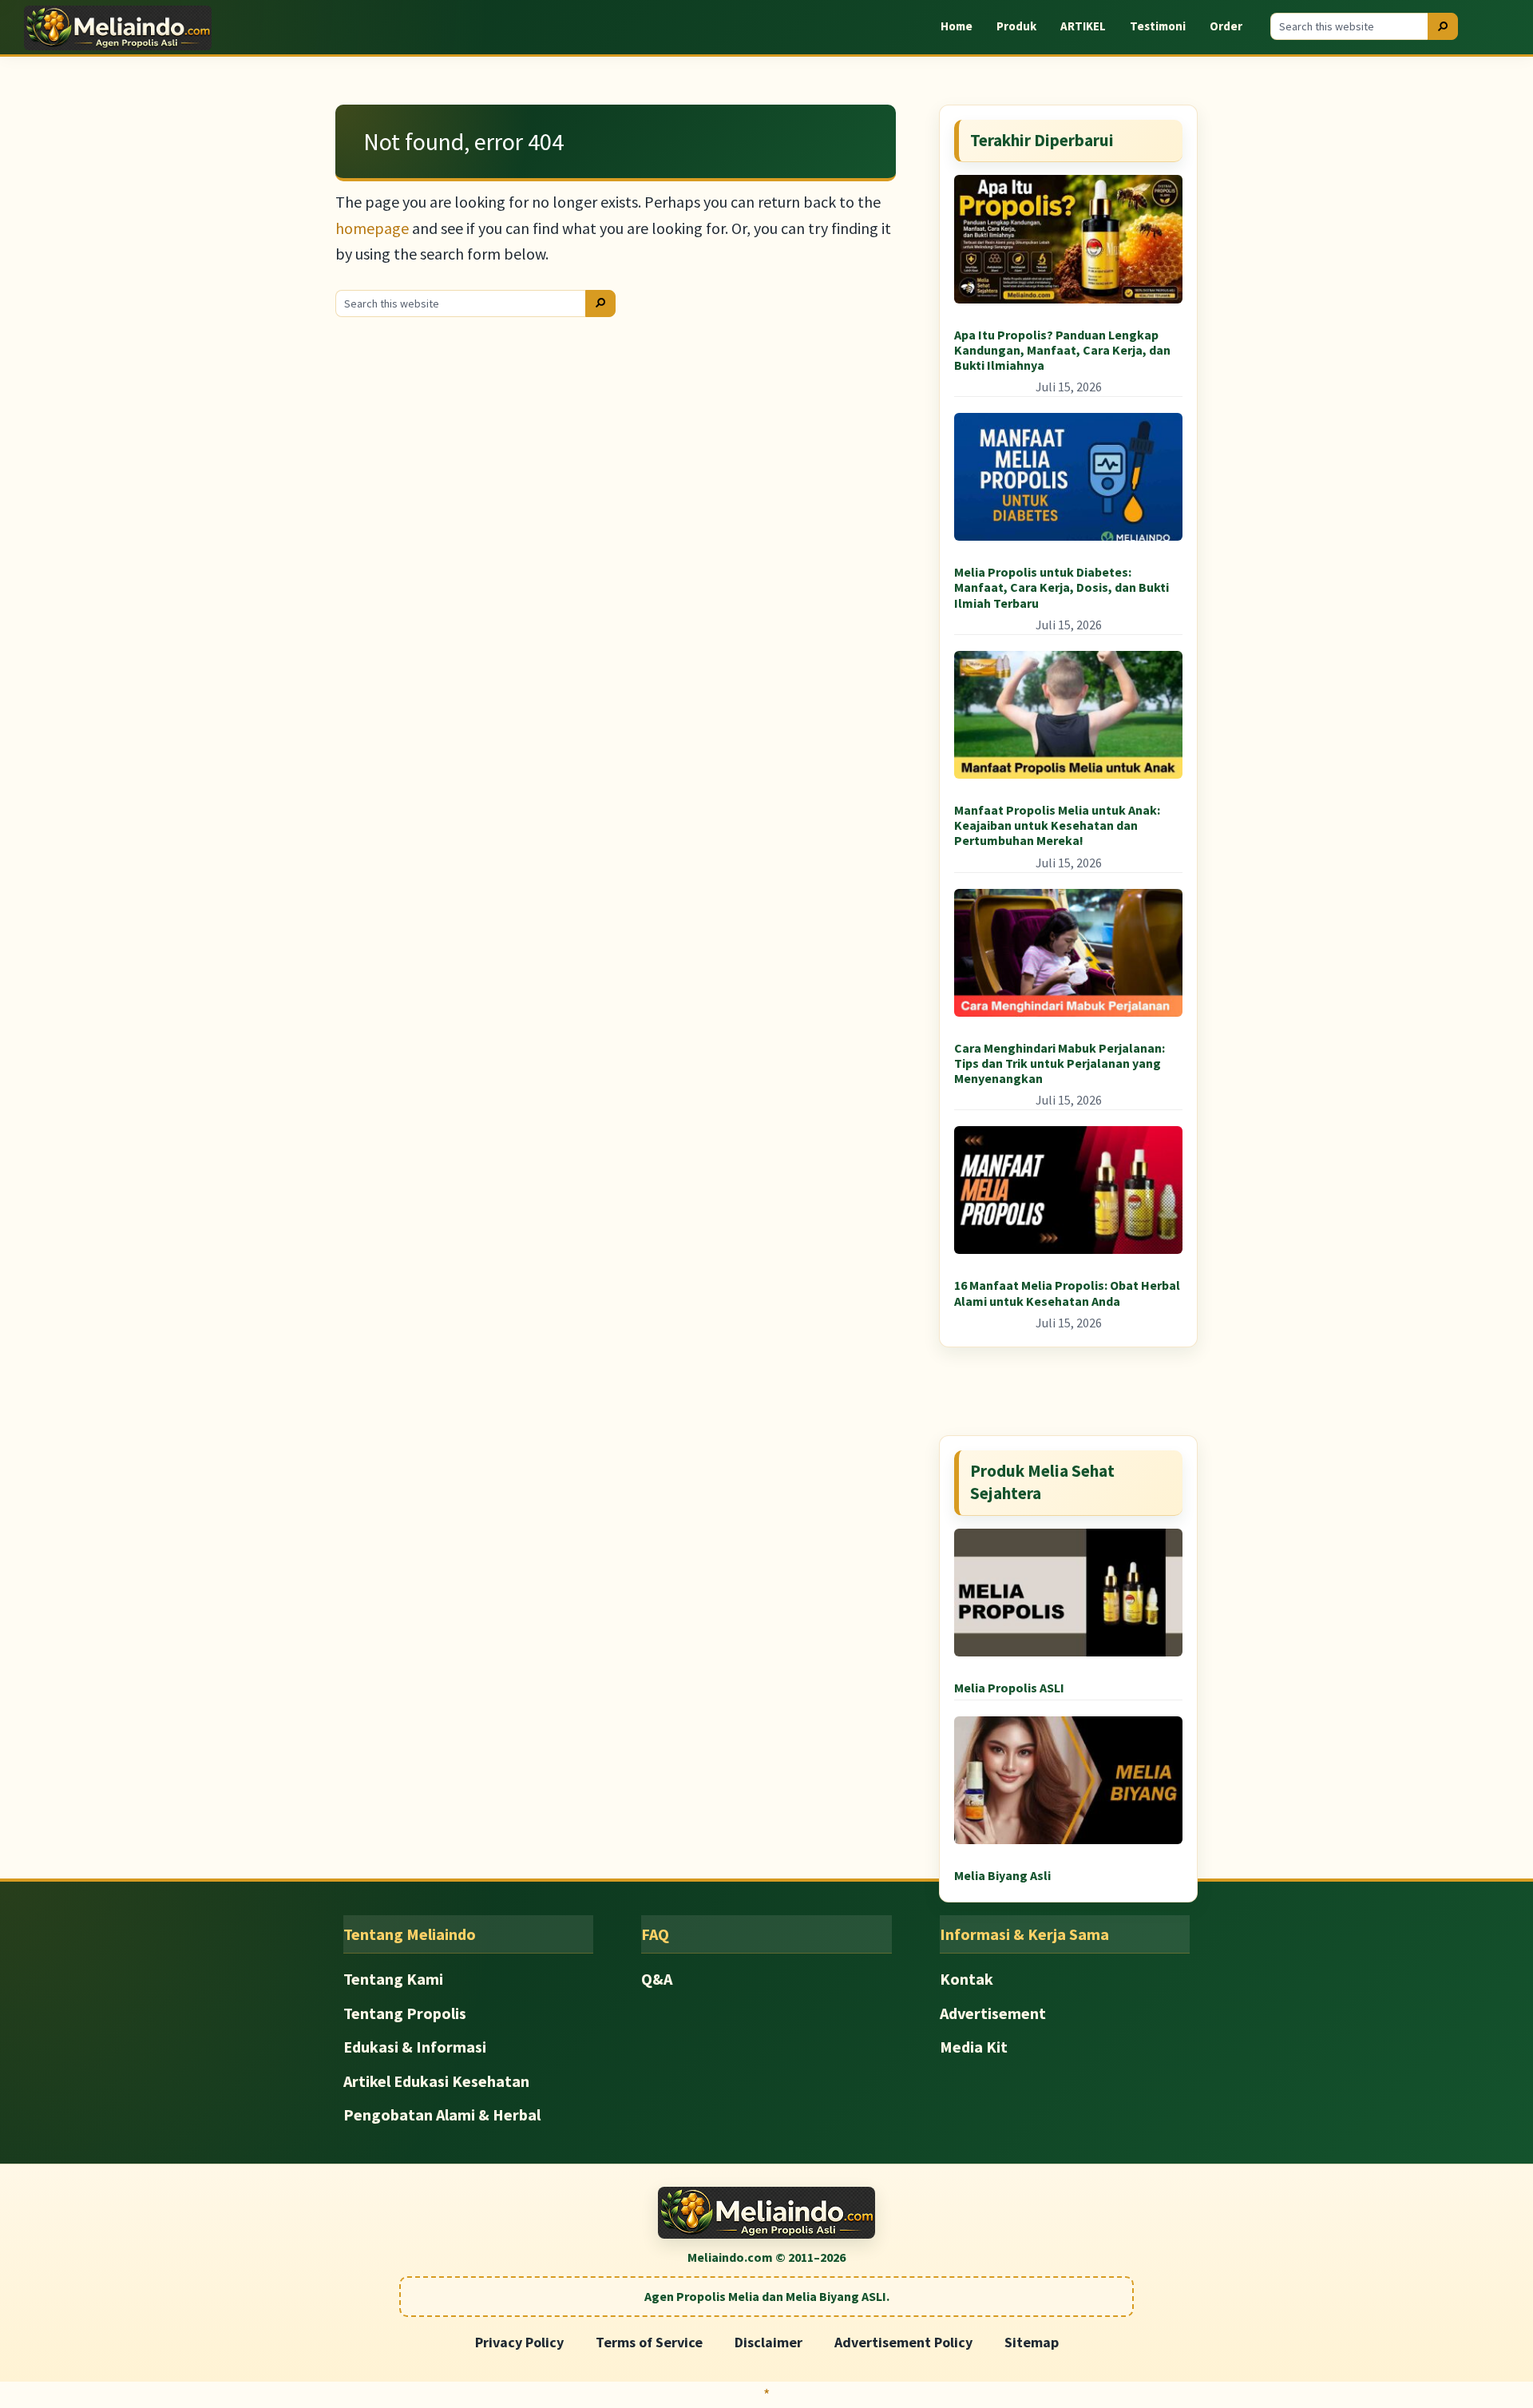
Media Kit (974, 2047)
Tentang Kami (393, 1979)
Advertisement (993, 2013)
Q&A (657, 1979)
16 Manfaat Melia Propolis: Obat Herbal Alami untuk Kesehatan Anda (1067, 1293)
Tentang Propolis (405, 2013)
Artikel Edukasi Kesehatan (436, 2081)
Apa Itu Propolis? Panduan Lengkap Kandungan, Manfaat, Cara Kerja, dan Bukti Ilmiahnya (1062, 350)
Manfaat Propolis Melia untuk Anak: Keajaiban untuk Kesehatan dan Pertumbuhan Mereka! (1057, 825)
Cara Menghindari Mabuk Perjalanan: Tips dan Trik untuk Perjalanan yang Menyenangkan (1060, 1063)
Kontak (967, 1979)
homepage (372, 228)
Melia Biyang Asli (1002, 1875)
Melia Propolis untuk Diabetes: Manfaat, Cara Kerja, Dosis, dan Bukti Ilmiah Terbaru (1062, 587)
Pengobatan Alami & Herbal (442, 2114)
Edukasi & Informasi (415, 2047)
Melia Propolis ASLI (1009, 1688)
